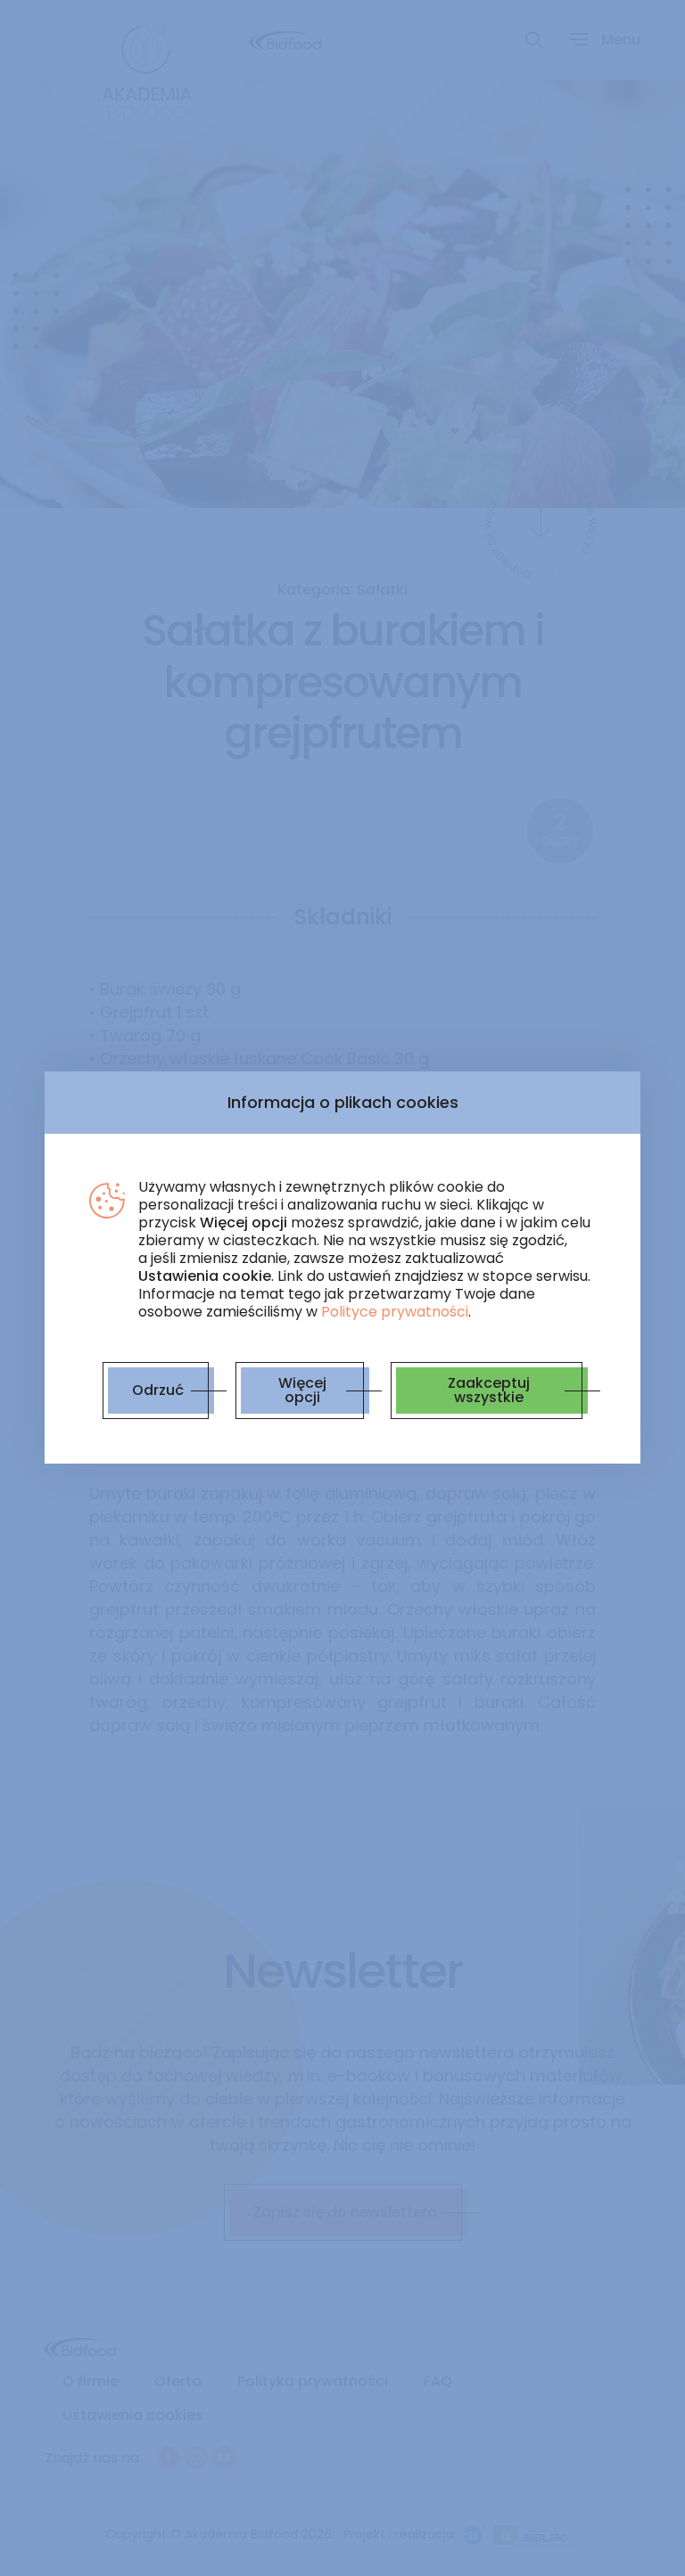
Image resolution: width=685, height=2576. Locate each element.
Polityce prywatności (395, 1312)
